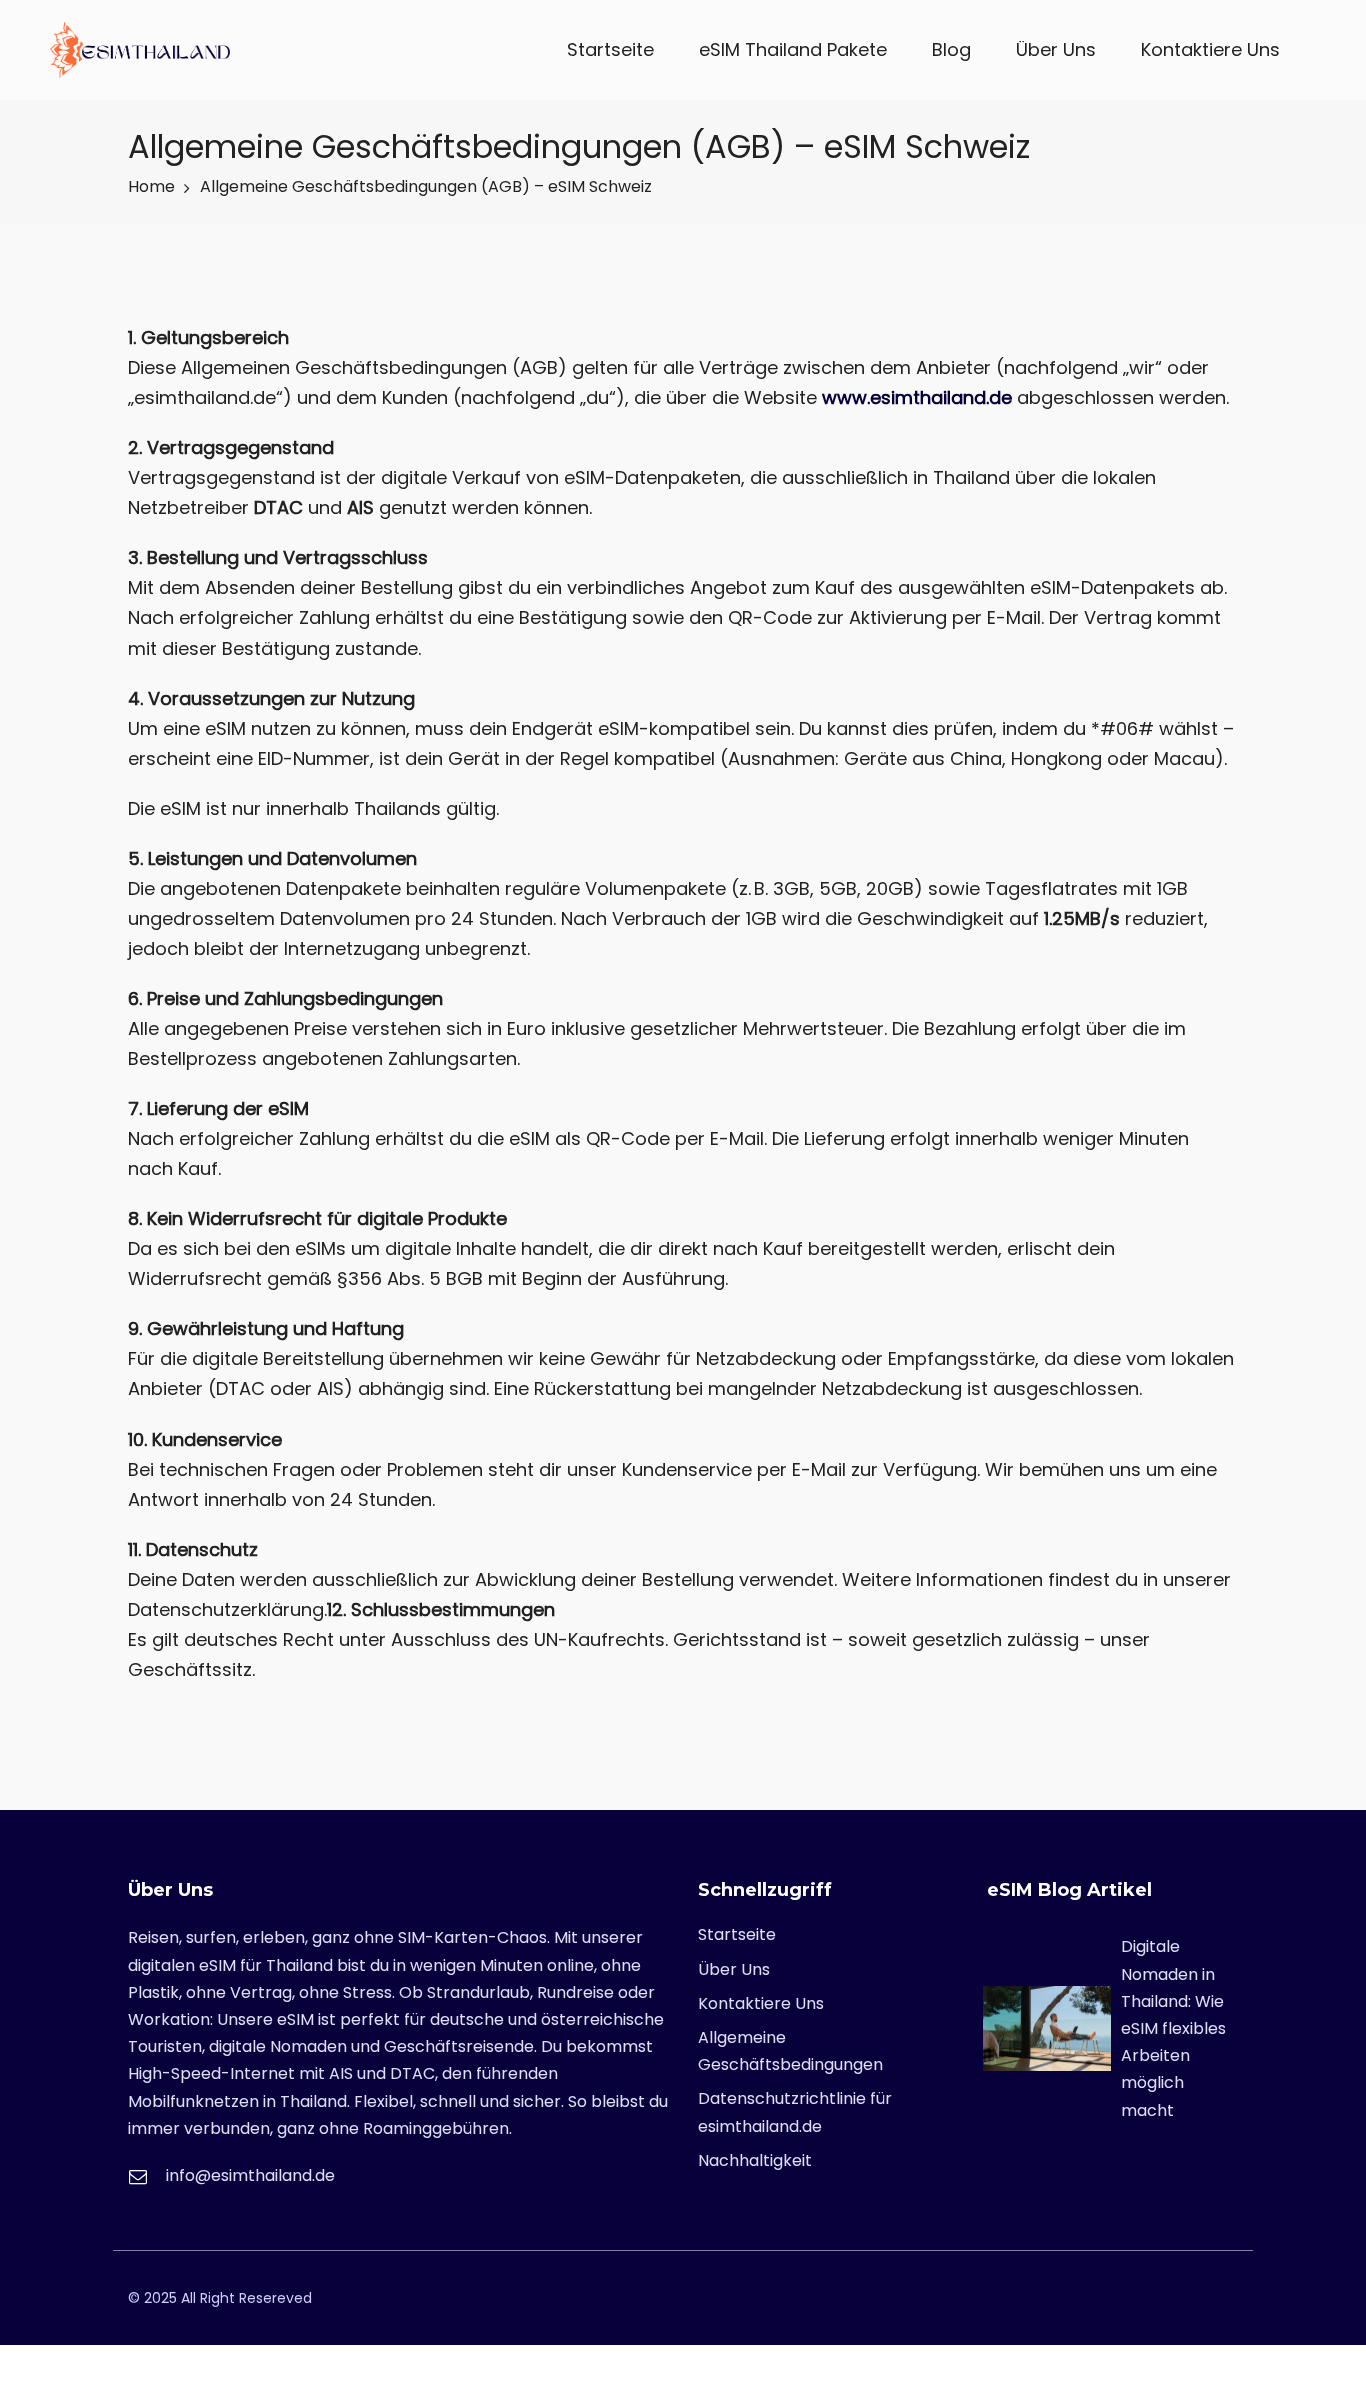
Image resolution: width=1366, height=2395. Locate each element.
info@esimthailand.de (250, 2175)
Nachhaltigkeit (755, 2160)
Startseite (610, 49)
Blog (951, 49)
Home (151, 186)
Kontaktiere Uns (1210, 49)
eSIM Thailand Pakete (793, 49)
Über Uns (1056, 49)
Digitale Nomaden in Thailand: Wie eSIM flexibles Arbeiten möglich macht (1173, 2028)
